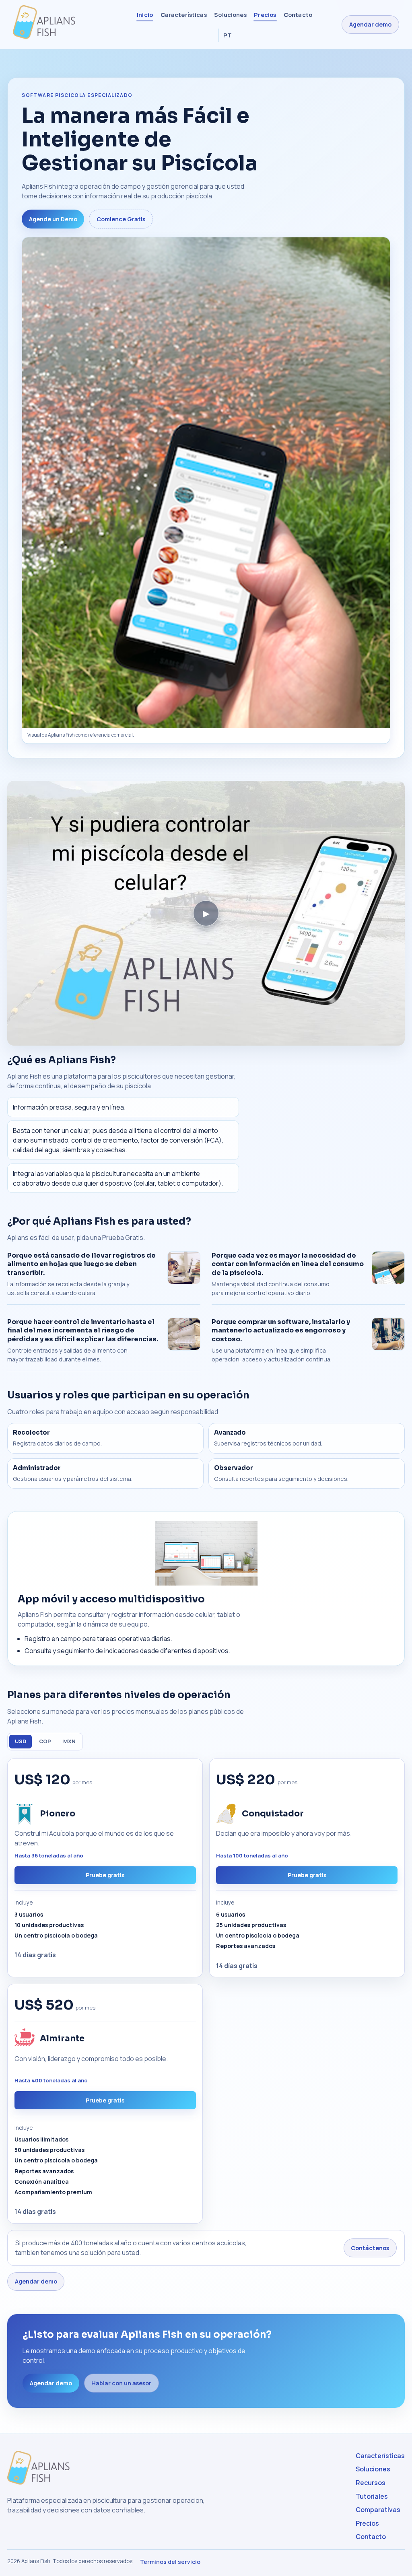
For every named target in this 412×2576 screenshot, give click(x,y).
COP (45, 1741)
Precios (265, 14)
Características (184, 14)
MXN (69, 1741)
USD (21, 1741)
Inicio (145, 14)
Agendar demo (370, 24)
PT (228, 35)
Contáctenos (370, 2248)
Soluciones (230, 14)
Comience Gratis (121, 219)
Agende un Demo (53, 219)
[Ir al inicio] (60, 25)
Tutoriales (372, 2496)
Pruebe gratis (105, 1875)
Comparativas (378, 2510)
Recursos (371, 2483)
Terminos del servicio (170, 2562)
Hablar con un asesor (121, 2383)
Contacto (298, 14)
